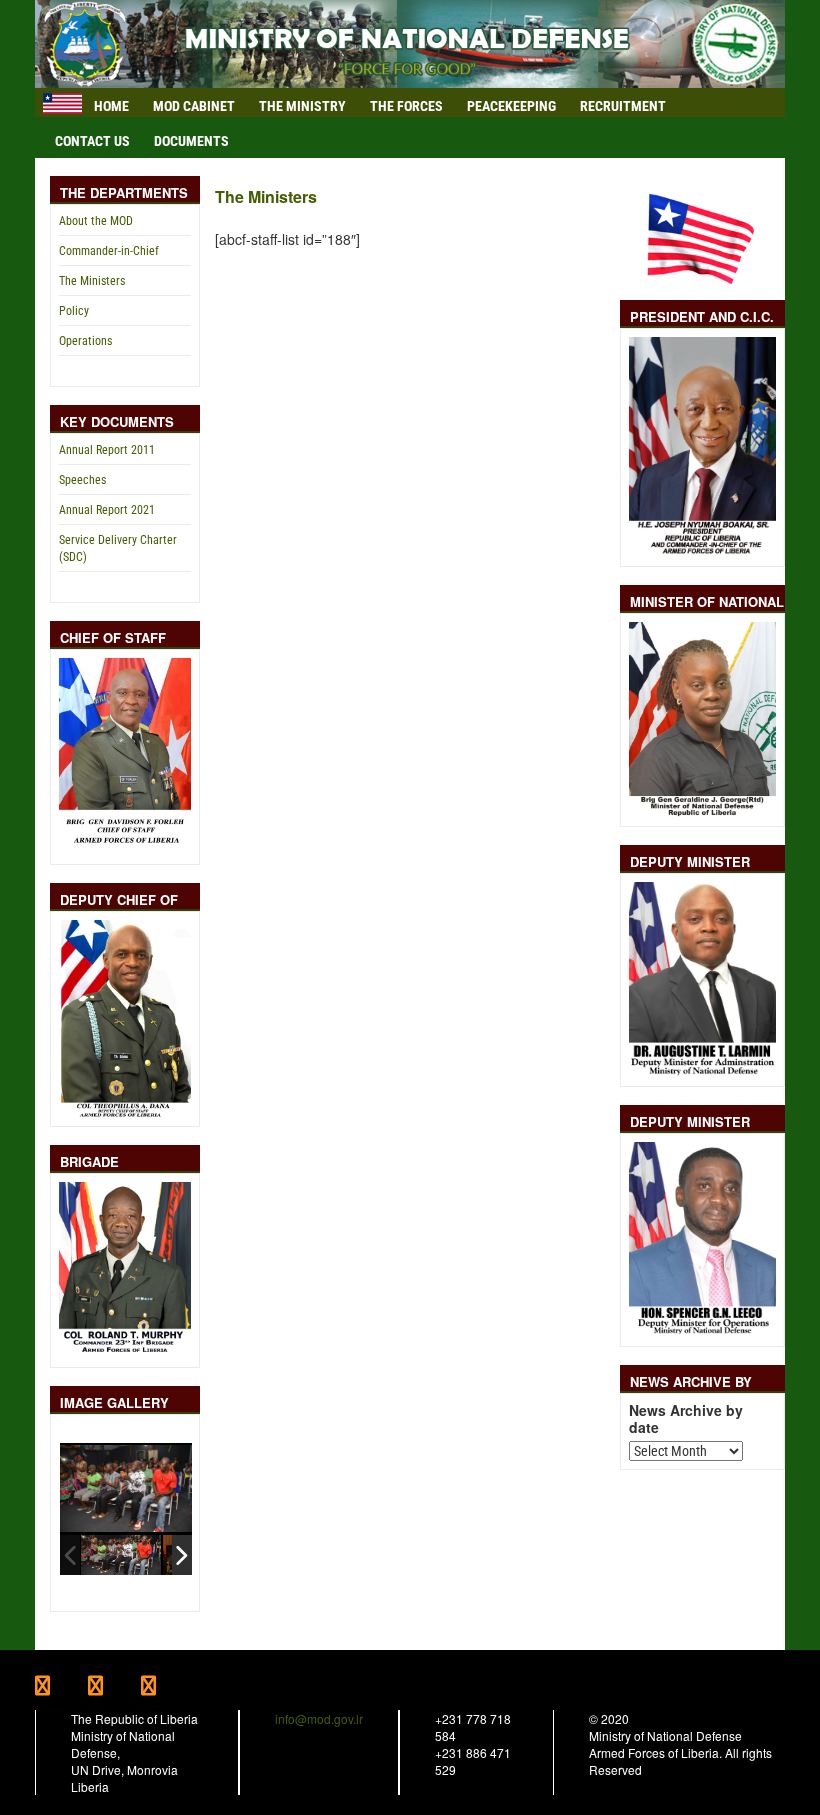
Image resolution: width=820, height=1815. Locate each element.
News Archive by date (686, 1419)
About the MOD (96, 221)
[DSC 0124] (121, 1554)
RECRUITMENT (623, 106)
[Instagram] (166, 1687)
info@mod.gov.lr (319, 1718)
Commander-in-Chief (109, 251)
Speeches (82, 480)
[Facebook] (61, 1687)
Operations (85, 341)
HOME (111, 106)
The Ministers (92, 281)
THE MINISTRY (302, 106)
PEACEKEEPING (511, 106)
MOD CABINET (194, 106)
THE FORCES (406, 106)
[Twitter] (114, 1687)
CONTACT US (92, 141)
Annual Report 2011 (107, 450)
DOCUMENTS (191, 141)
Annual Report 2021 (107, 510)
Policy (74, 311)
